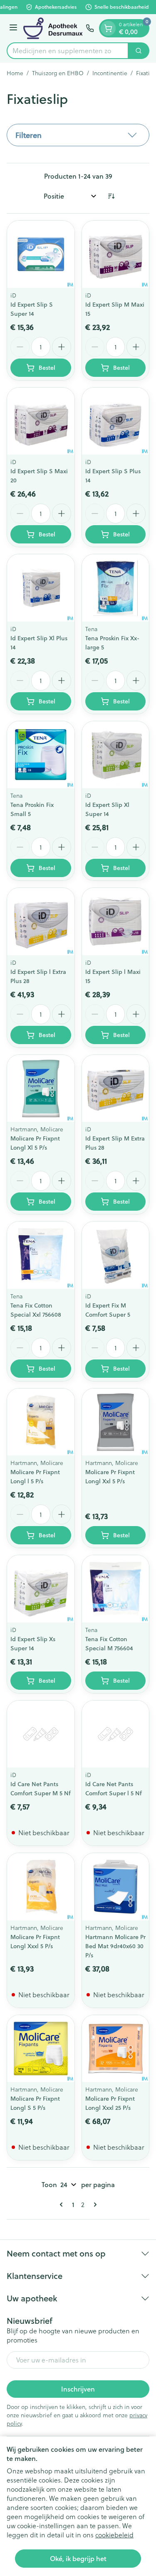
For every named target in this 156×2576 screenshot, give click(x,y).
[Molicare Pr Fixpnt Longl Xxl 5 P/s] (116, 1422)
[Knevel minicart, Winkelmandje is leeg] (108, 28)
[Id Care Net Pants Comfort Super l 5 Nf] (116, 1734)
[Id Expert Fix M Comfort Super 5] (116, 1255)
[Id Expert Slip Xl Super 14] (116, 755)
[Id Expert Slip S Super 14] (41, 254)
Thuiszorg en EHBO (58, 73)
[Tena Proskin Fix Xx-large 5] (116, 588)
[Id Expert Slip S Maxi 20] (41, 421)
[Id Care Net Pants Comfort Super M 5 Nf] (41, 1734)
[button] (78, 135)
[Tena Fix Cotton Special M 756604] (116, 1589)
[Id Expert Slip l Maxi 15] (116, 922)
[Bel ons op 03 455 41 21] (90, 28)
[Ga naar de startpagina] (53, 28)
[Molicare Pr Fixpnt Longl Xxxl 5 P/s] (41, 1887)
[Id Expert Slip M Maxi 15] (116, 254)
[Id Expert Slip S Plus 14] (116, 421)
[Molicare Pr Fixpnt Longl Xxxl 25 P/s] (116, 2049)
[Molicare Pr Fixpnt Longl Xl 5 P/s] (41, 1089)
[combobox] (68, 51)
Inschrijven (78, 2389)
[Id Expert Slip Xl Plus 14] (41, 588)
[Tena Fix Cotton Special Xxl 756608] (41, 1255)
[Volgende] (94, 2205)
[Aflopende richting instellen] (111, 196)
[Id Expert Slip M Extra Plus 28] (116, 1089)
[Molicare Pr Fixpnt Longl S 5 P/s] (41, 2049)
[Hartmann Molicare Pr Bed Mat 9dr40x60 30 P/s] (116, 1887)
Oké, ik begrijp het (78, 2558)
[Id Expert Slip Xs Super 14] (41, 1589)
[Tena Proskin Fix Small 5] (41, 755)
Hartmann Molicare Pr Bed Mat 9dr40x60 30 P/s (115, 1946)
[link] (63, 2205)
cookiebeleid (114, 2535)
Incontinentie (110, 73)
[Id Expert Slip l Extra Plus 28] (41, 922)
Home (15, 73)
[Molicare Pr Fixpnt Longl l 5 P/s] (41, 1422)
